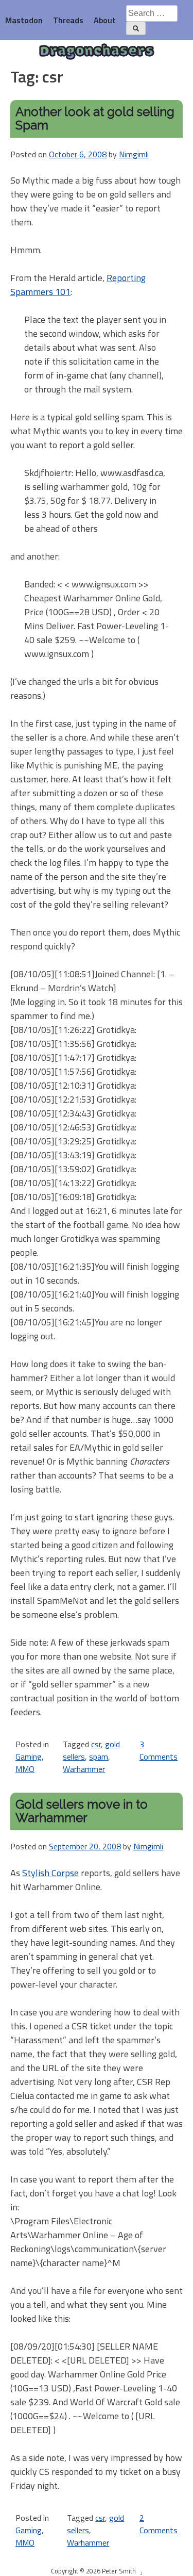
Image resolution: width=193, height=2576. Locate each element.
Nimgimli (134, 154)
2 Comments (159, 2524)
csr (96, 1744)
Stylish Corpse (50, 1873)
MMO (25, 1769)
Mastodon (24, 20)
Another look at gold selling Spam (95, 118)
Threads (68, 20)
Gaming (29, 1757)
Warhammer (84, 1769)
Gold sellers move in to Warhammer (82, 1811)
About (105, 20)
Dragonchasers (97, 52)
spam (99, 1757)
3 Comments (159, 1750)
